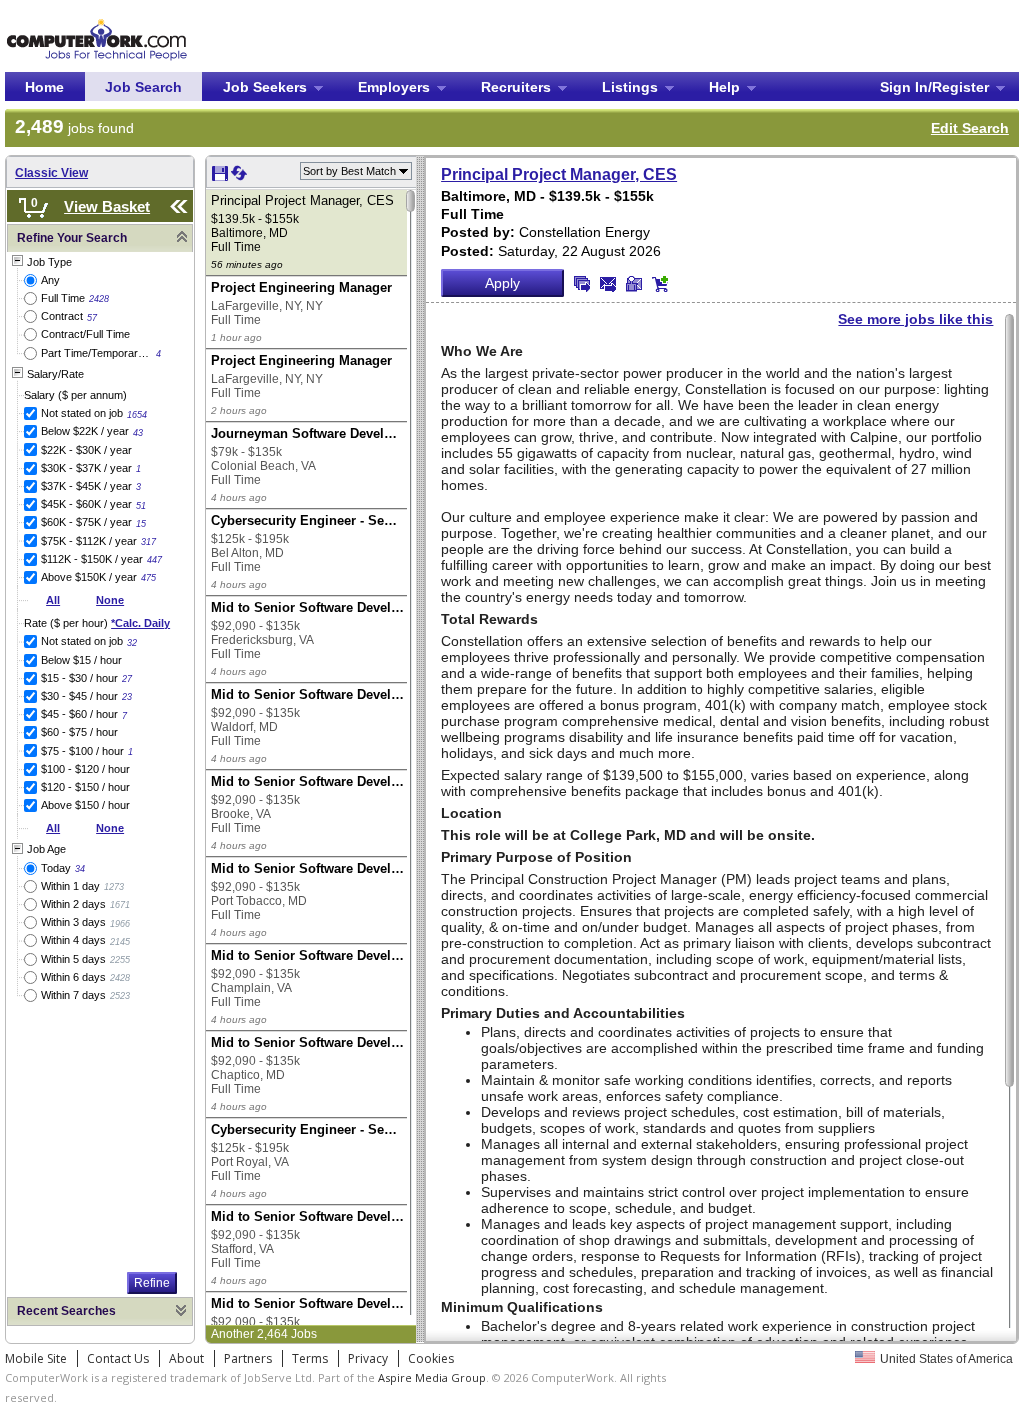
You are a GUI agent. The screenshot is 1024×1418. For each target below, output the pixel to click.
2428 (99, 299)
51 (141, 506)
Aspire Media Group (432, 1377)
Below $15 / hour (81, 660)
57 (92, 318)
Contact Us (118, 1358)
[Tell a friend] (634, 284)
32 (132, 643)
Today (56, 868)
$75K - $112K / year (89, 541)
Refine (152, 1283)
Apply (502, 283)
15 (141, 524)
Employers (394, 87)
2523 (120, 996)
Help (724, 87)
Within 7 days (73, 995)
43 (138, 433)
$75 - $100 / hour (82, 751)
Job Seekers (265, 87)
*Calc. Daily (140, 623)
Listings (630, 87)
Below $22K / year (85, 431)
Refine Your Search (72, 238)
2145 (120, 942)
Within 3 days (73, 922)
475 (148, 578)
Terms (310, 1358)
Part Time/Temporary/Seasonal (96, 353)
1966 (120, 924)
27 (127, 679)
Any (50, 280)
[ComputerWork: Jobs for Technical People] (96, 23)
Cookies (431, 1358)
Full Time (63, 298)
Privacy (368, 1358)
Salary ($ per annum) (75, 395)
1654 (137, 415)
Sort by (349, 171)
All (53, 600)
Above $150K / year (89, 577)
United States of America (946, 1359)
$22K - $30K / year (86, 450)
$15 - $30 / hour (79, 678)
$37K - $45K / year (86, 486)
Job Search (143, 87)
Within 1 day (70, 886)
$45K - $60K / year (86, 504)
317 (148, 542)
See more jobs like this (915, 319)
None (110, 600)
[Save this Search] (221, 177)
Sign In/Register (934, 87)
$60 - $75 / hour (79, 732)
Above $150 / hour (85, 805)
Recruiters (516, 87)
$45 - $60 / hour (79, 714)
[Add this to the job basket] (660, 284)
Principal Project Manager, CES (559, 174)
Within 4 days (73, 940)
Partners (248, 1358)
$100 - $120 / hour (85, 769)
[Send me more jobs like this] (582, 284)
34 (80, 869)
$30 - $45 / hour (79, 696)
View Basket (107, 206)
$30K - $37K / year (86, 468)
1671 (120, 905)
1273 (114, 887)
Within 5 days (73, 959)
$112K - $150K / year (92, 559)
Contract (62, 316)
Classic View (51, 173)
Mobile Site (36, 1358)
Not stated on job (82, 413)
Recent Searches (66, 1311)
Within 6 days (73, 977)
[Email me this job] (608, 284)
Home (44, 87)
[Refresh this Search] (239, 177)
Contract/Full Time (85, 334)
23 (127, 697)
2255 (120, 960)
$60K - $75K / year (86, 522)
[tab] (100, 238)
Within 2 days (73, 904)
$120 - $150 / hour (85, 787)
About (186, 1358)
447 (154, 560)
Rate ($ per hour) (97, 623)
